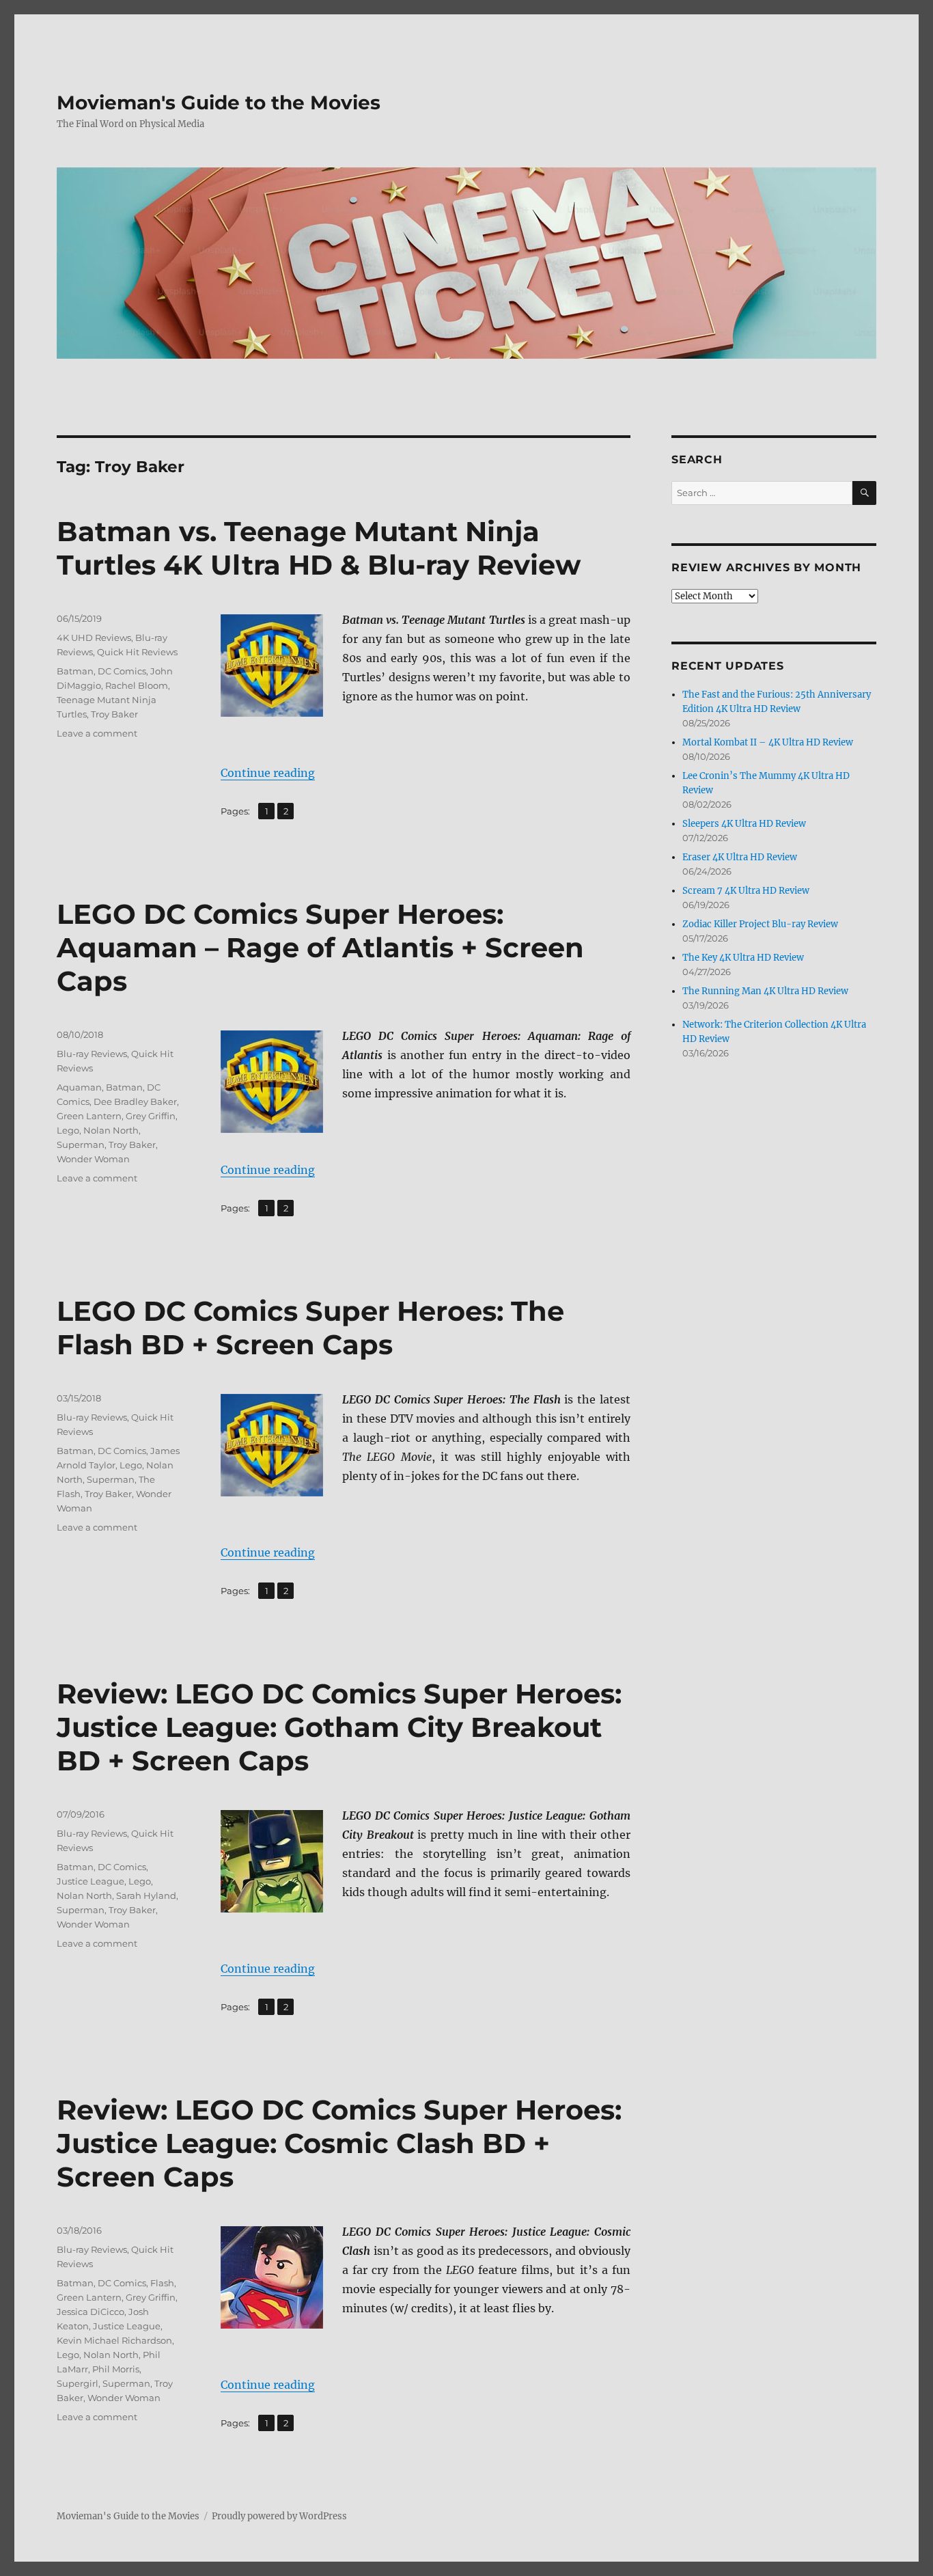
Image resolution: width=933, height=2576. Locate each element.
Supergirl (78, 2383)
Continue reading (268, 773)
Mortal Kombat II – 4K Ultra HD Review (768, 742)
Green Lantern (89, 1116)
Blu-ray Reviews (92, 1054)
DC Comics (122, 671)
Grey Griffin (151, 1116)
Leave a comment (97, 733)
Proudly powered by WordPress (279, 2516)
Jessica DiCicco (90, 2312)
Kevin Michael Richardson (114, 2340)
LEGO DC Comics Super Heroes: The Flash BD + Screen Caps (310, 1328)
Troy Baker (114, 714)
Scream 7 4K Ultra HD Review (746, 891)
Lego (68, 1130)
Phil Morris (116, 2369)
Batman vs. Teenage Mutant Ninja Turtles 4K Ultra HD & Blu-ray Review (319, 548)
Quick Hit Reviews (137, 652)
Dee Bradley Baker (135, 1101)
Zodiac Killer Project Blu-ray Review (760, 924)
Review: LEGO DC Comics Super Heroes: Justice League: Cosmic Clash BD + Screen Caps (339, 2143)
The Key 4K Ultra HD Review (743, 958)
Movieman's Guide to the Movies (219, 102)
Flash (162, 2283)
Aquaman (79, 1087)
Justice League (90, 1881)
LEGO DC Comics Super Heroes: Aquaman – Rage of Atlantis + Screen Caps (320, 947)
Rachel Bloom (137, 685)
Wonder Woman (93, 1159)
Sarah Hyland (146, 1895)
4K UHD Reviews (94, 638)
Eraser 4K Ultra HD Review (740, 857)
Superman (81, 1145)
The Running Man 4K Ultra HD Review (765, 991)
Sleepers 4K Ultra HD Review (744, 824)
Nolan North (111, 1130)
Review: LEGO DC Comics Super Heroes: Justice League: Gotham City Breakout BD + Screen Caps (339, 1727)
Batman (75, 671)
